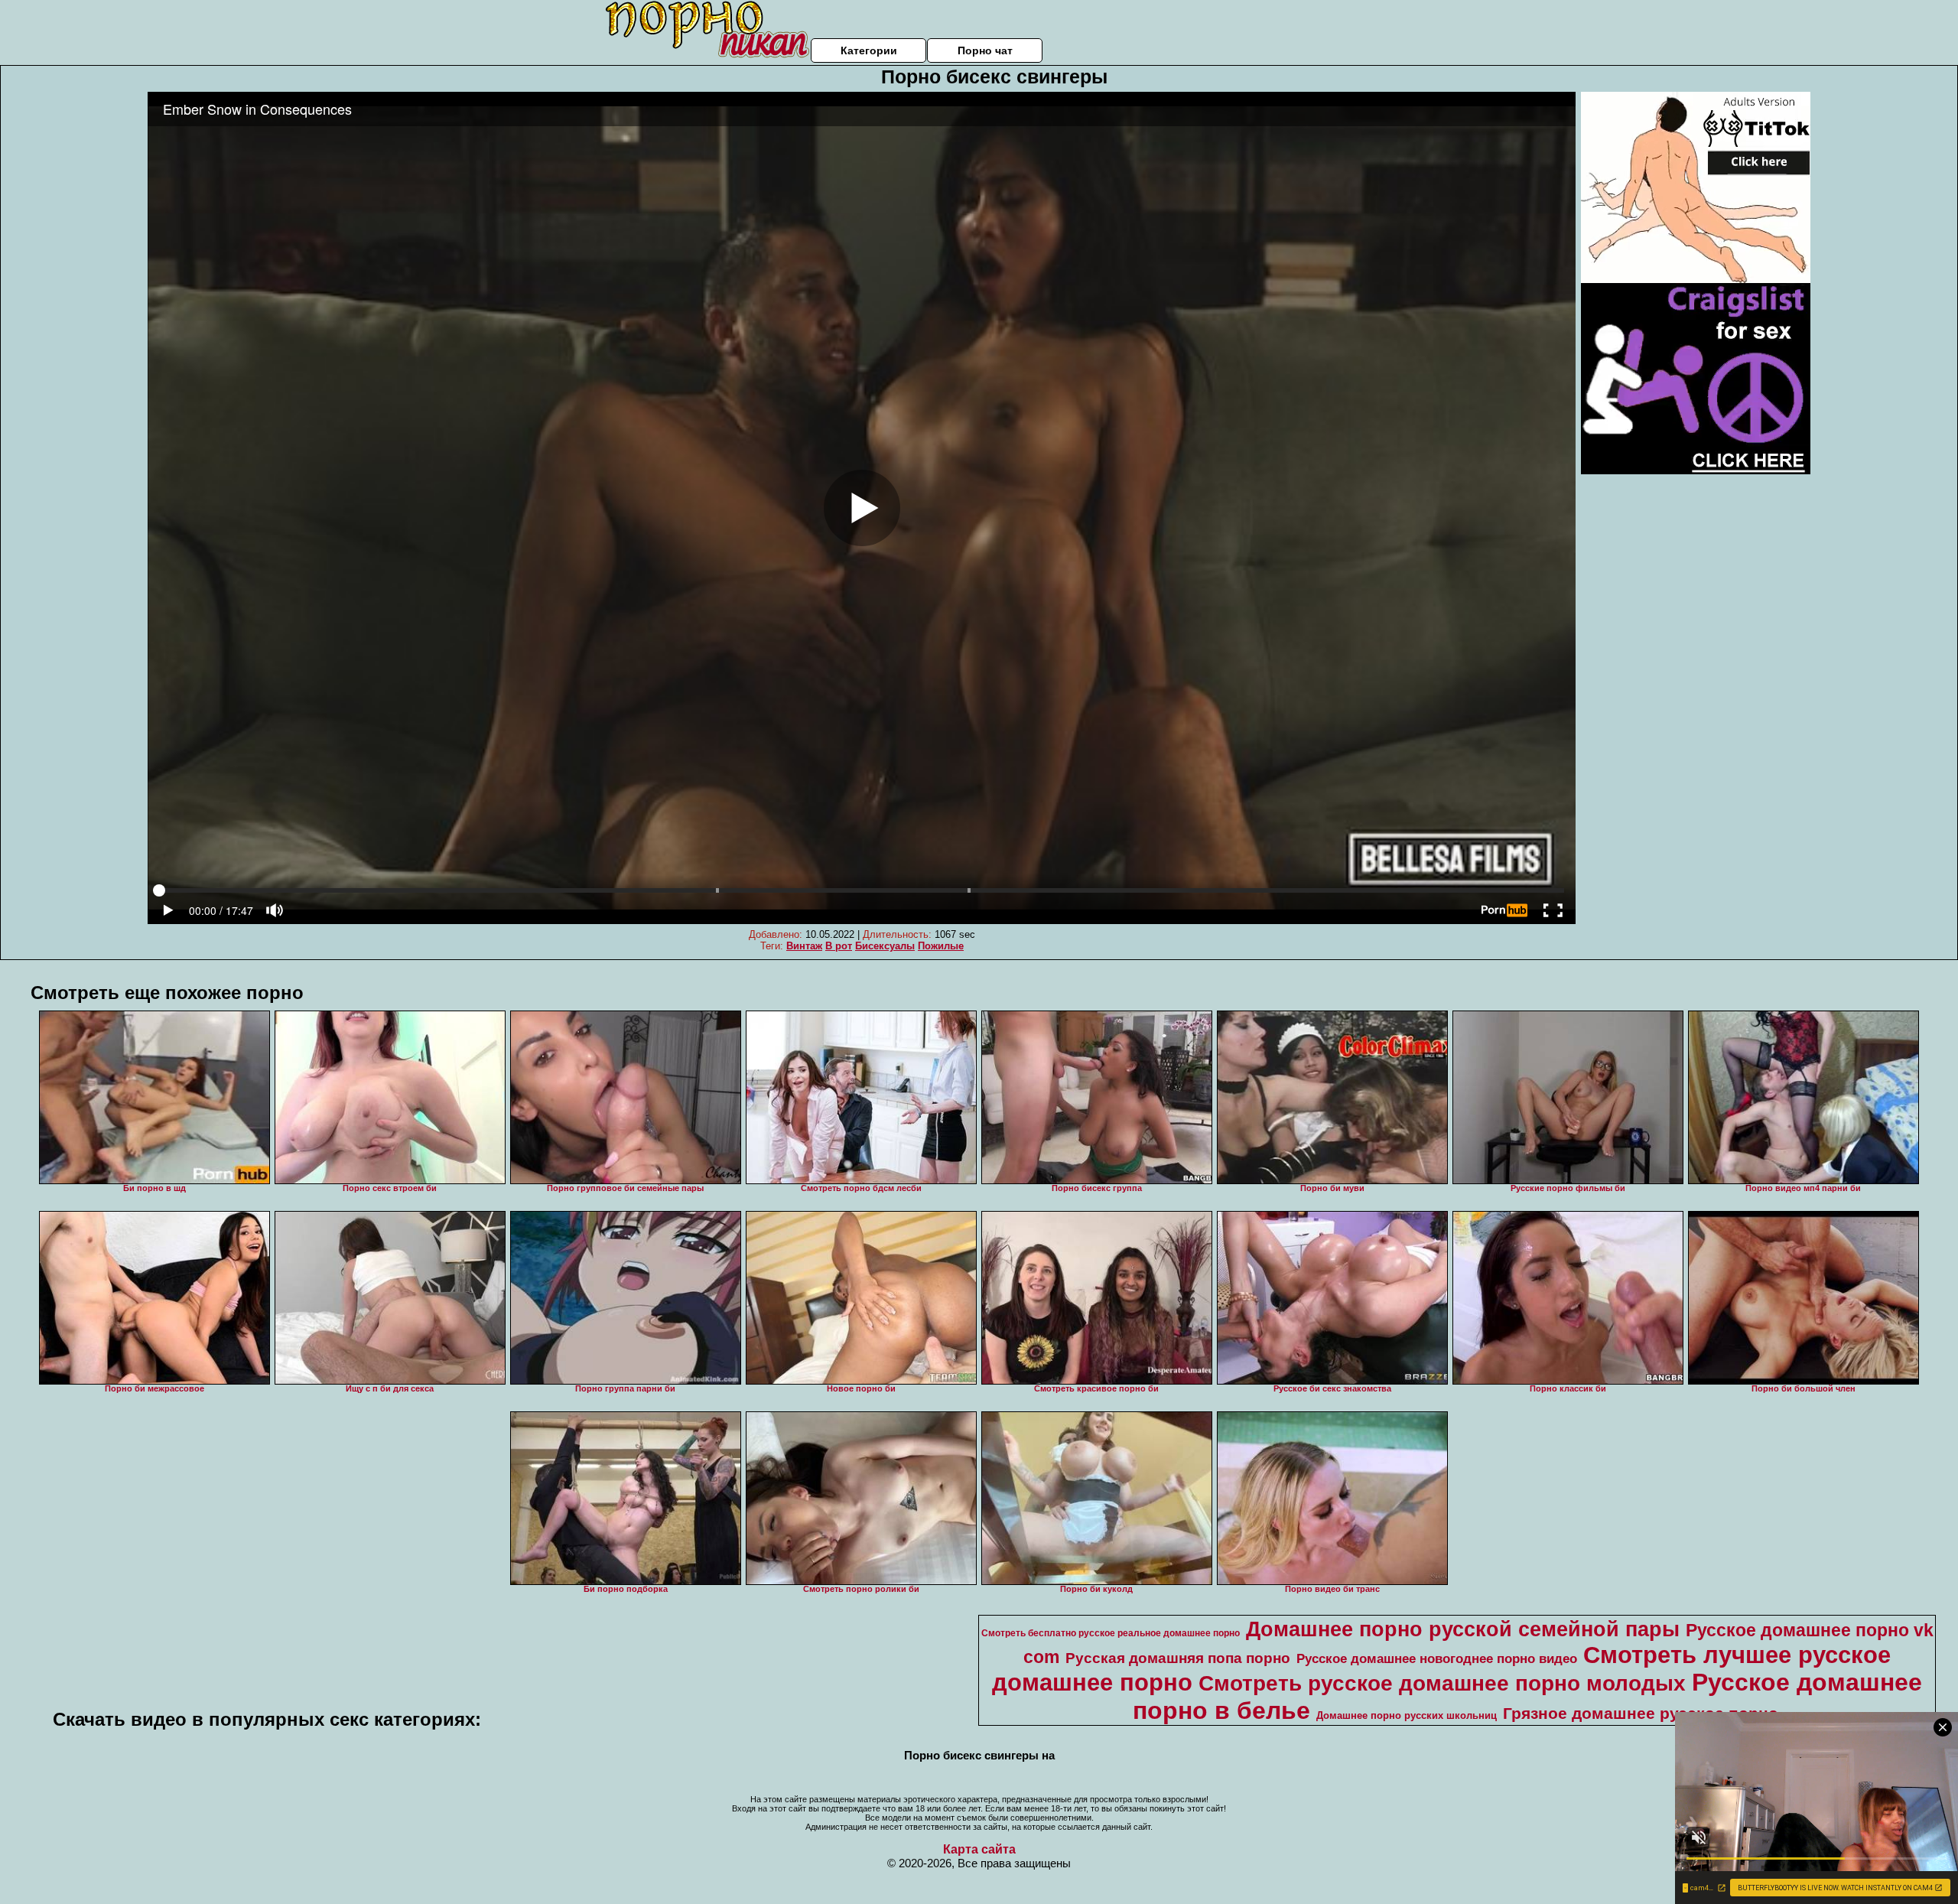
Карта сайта (979, 1849)
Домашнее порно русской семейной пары (1463, 1629)
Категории (869, 50)
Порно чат (985, 50)
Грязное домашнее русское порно (1641, 1714)
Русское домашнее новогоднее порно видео (1437, 1658)
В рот (839, 946)
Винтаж (804, 946)
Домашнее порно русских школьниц (1407, 1715)
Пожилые (941, 946)
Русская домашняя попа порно (1178, 1658)
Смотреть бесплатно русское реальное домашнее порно (1111, 1633)
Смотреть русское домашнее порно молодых (1442, 1683)
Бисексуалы (885, 946)
